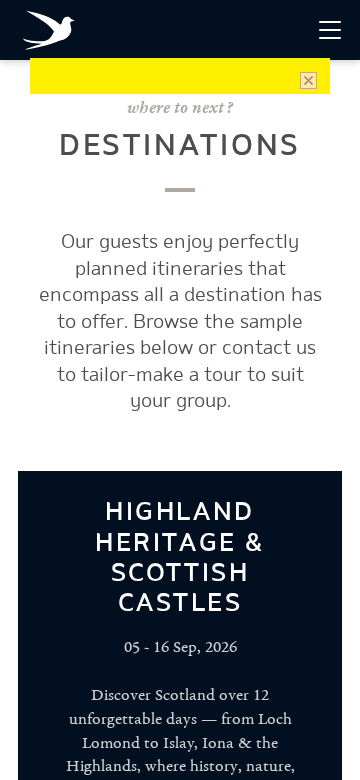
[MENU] (330, 30)
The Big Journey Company (52, 33)
